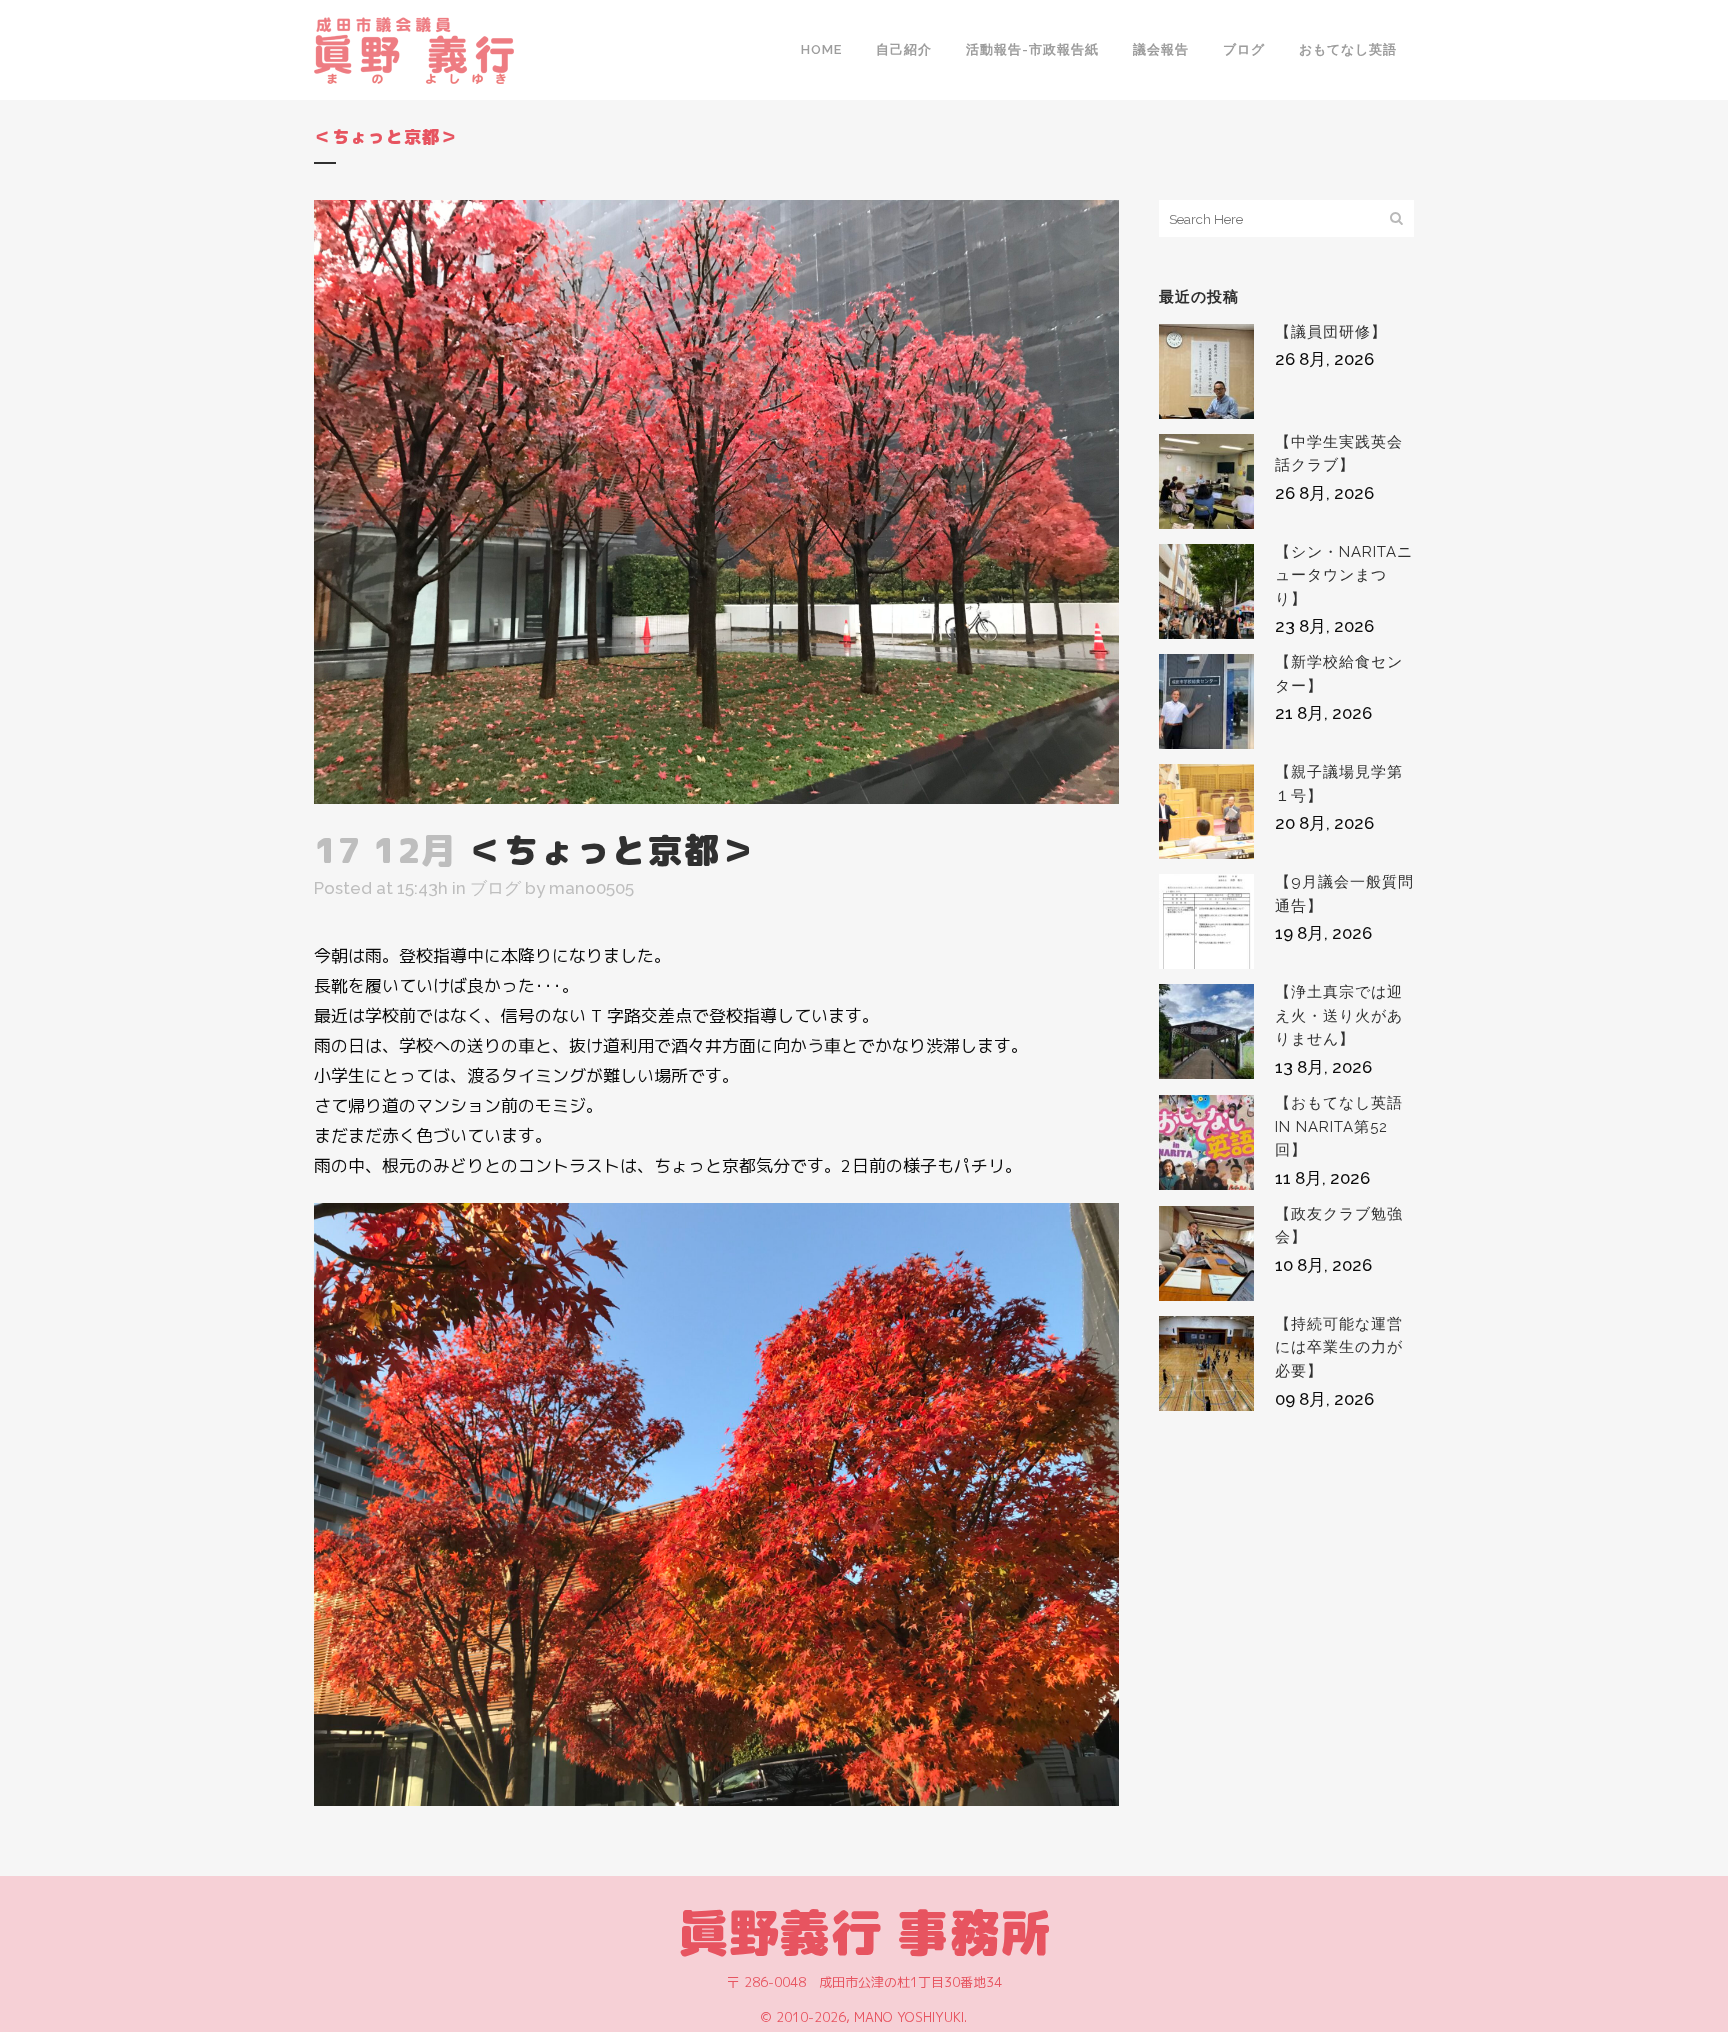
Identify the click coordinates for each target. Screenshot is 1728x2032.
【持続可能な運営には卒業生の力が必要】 (1339, 1347)
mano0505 (591, 888)
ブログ (495, 888)
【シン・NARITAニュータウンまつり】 (1344, 575)
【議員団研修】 (1331, 332)
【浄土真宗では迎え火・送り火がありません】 (1339, 1015)
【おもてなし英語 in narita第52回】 (1339, 1126)
